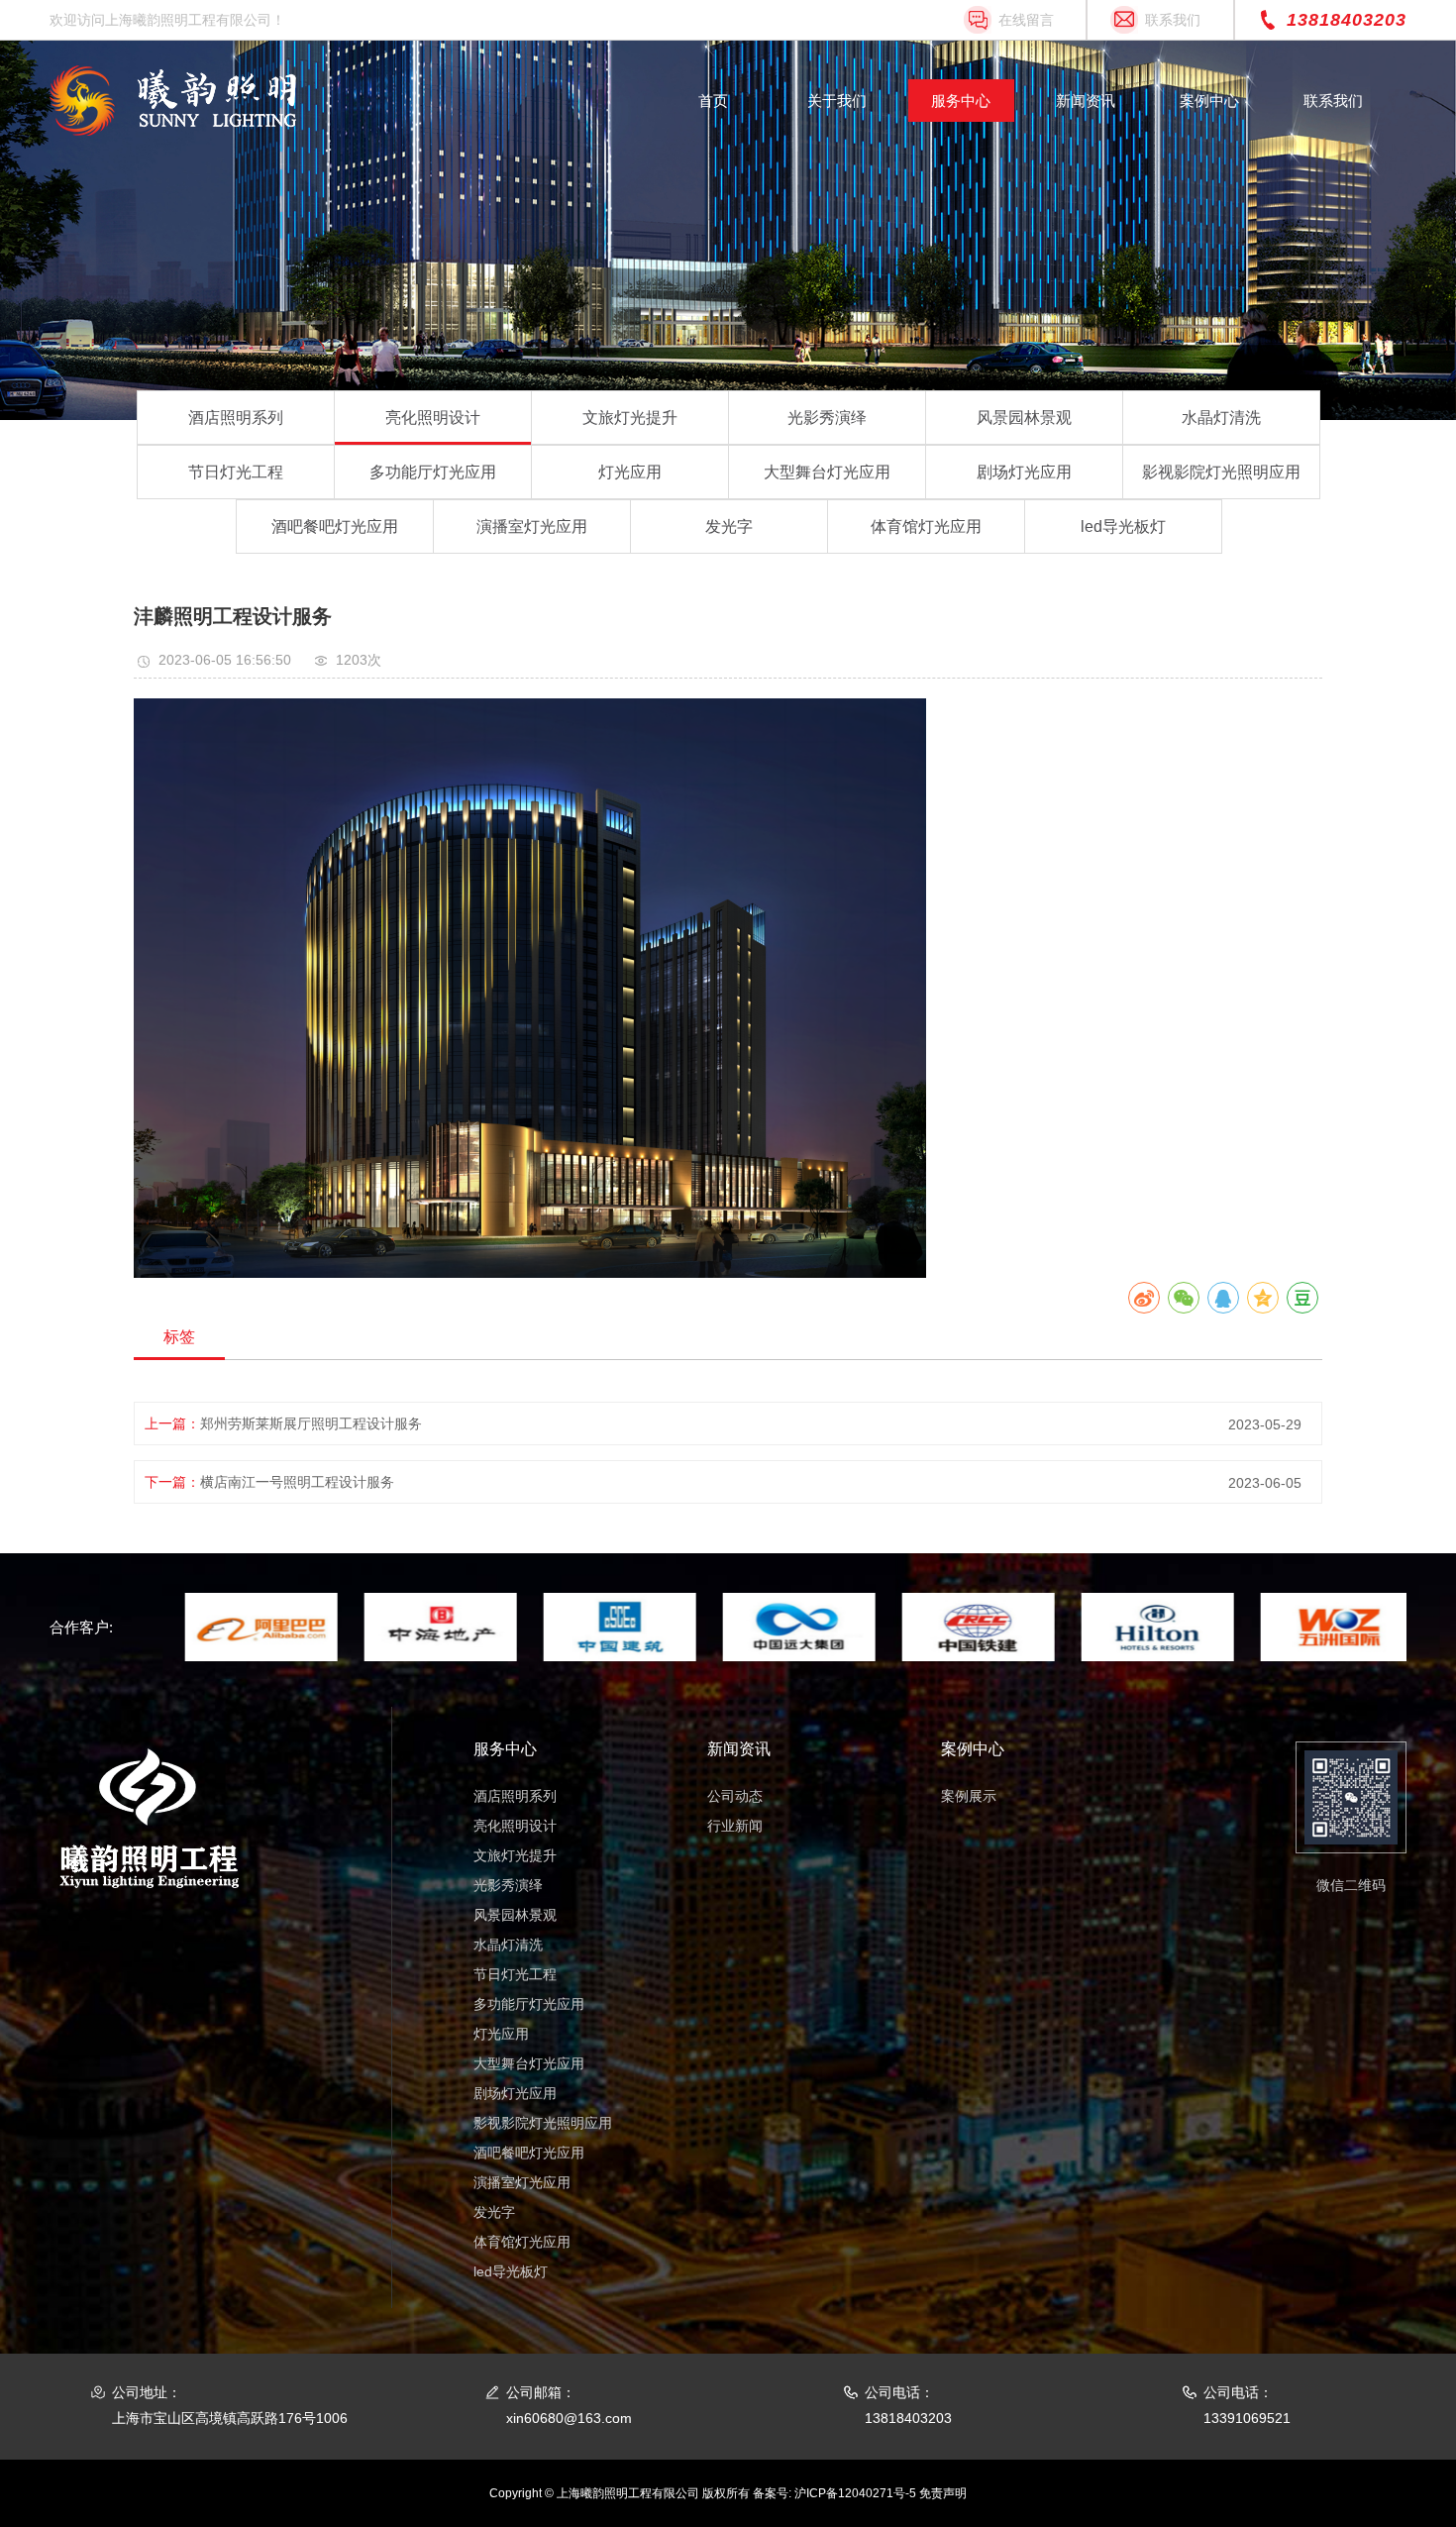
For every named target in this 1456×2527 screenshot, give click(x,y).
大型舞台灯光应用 (827, 472)
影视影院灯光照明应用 (1221, 472)
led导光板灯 (1123, 526)
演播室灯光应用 (532, 526)
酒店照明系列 (236, 418)
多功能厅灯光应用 (433, 472)
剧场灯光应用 (1024, 472)
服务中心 (961, 101)
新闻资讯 (1086, 101)
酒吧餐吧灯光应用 (335, 526)
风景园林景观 (1024, 418)
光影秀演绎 (827, 418)
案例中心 (1209, 101)
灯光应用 (630, 472)
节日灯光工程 (236, 472)
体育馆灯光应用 (926, 526)
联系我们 (1173, 20)
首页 (713, 101)
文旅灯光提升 (630, 418)
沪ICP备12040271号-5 (855, 2493)
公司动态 (735, 1796)
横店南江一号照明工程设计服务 (297, 1482)
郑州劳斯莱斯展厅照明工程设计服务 (311, 1423)
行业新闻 (735, 1826)
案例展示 (969, 1796)
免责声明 (943, 2493)
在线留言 (1026, 20)
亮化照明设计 (433, 418)
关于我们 (837, 101)
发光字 (729, 526)
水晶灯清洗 (1221, 418)
